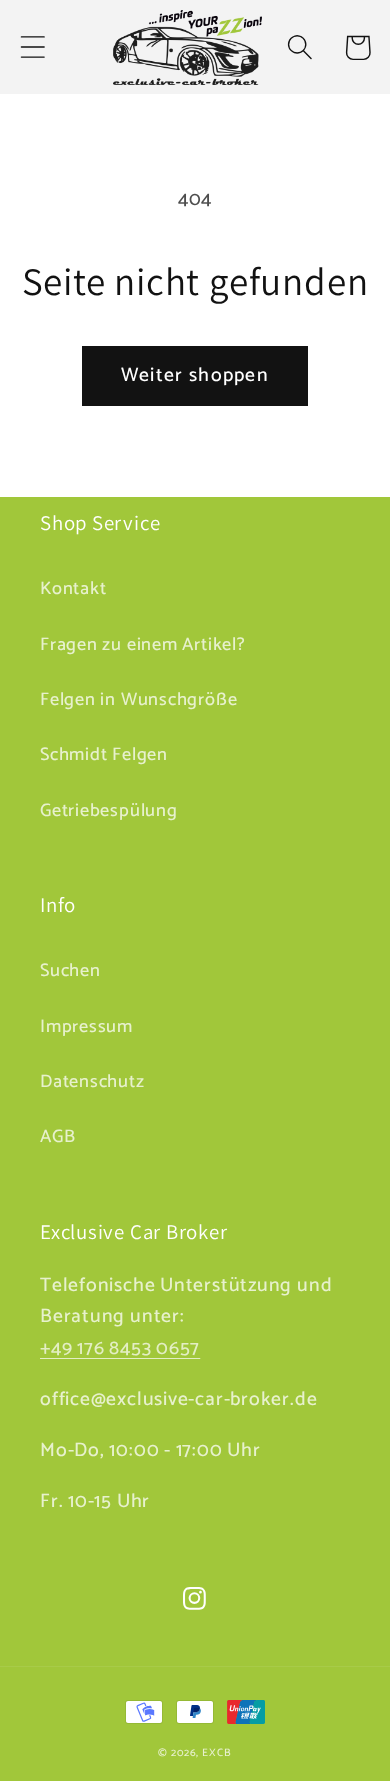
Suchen (70, 971)
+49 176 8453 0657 (120, 1349)
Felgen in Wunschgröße (138, 700)
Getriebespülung (109, 811)
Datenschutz (92, 1082)
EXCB (217, 1753)
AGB (57, 1137)
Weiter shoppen (195, 376)
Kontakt (73, 589)
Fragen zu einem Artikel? (143, 645)
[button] (32, 47)
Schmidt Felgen (104, 755)
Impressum (86, 1027)
